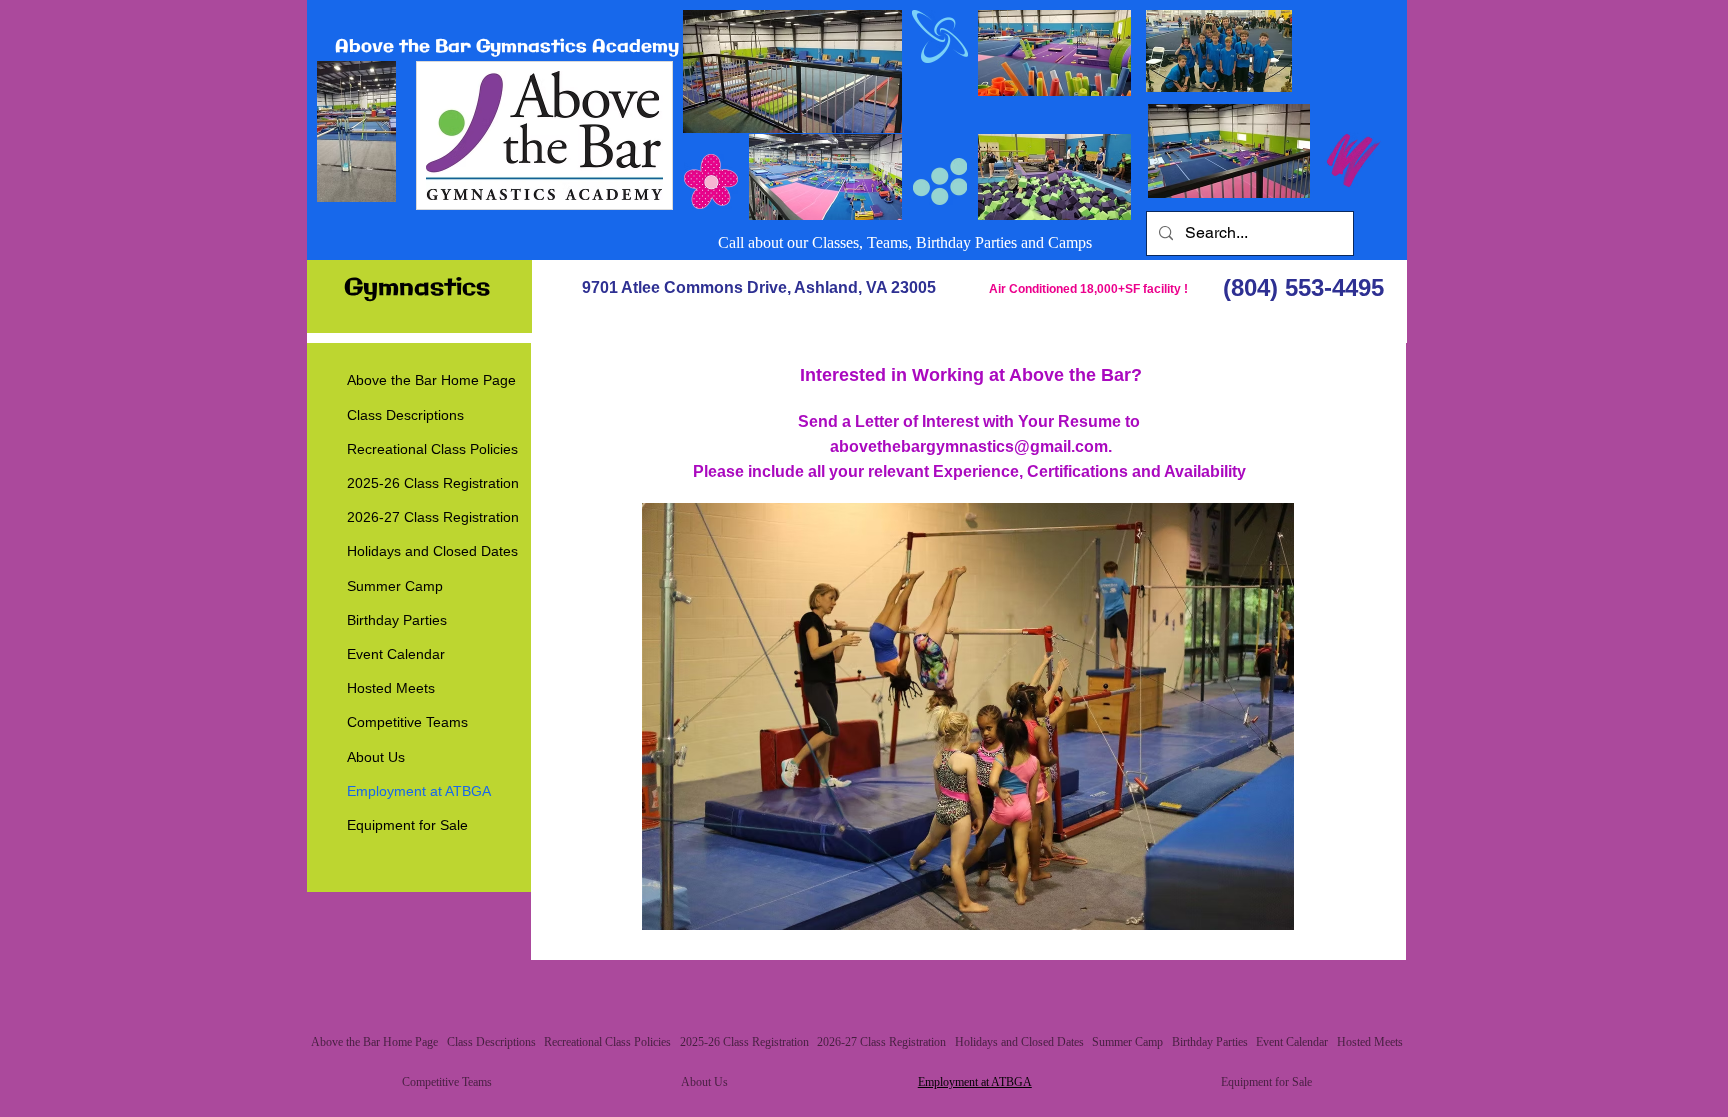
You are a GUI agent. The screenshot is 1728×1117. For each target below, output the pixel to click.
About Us (376, 757)
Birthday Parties (397, 620)
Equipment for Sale (407, 825)
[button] (968, 716)
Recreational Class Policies (432, 449)
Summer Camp (395, 586)
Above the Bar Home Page (431, 380)
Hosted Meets (391, 688)
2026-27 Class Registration (433, 517)
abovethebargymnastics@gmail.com (969, 446)
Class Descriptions (405, 415)
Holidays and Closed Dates (432, 551)
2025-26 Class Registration (433, 483)
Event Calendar (396, 654)
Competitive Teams (407, 722)
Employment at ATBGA (419, 791)
